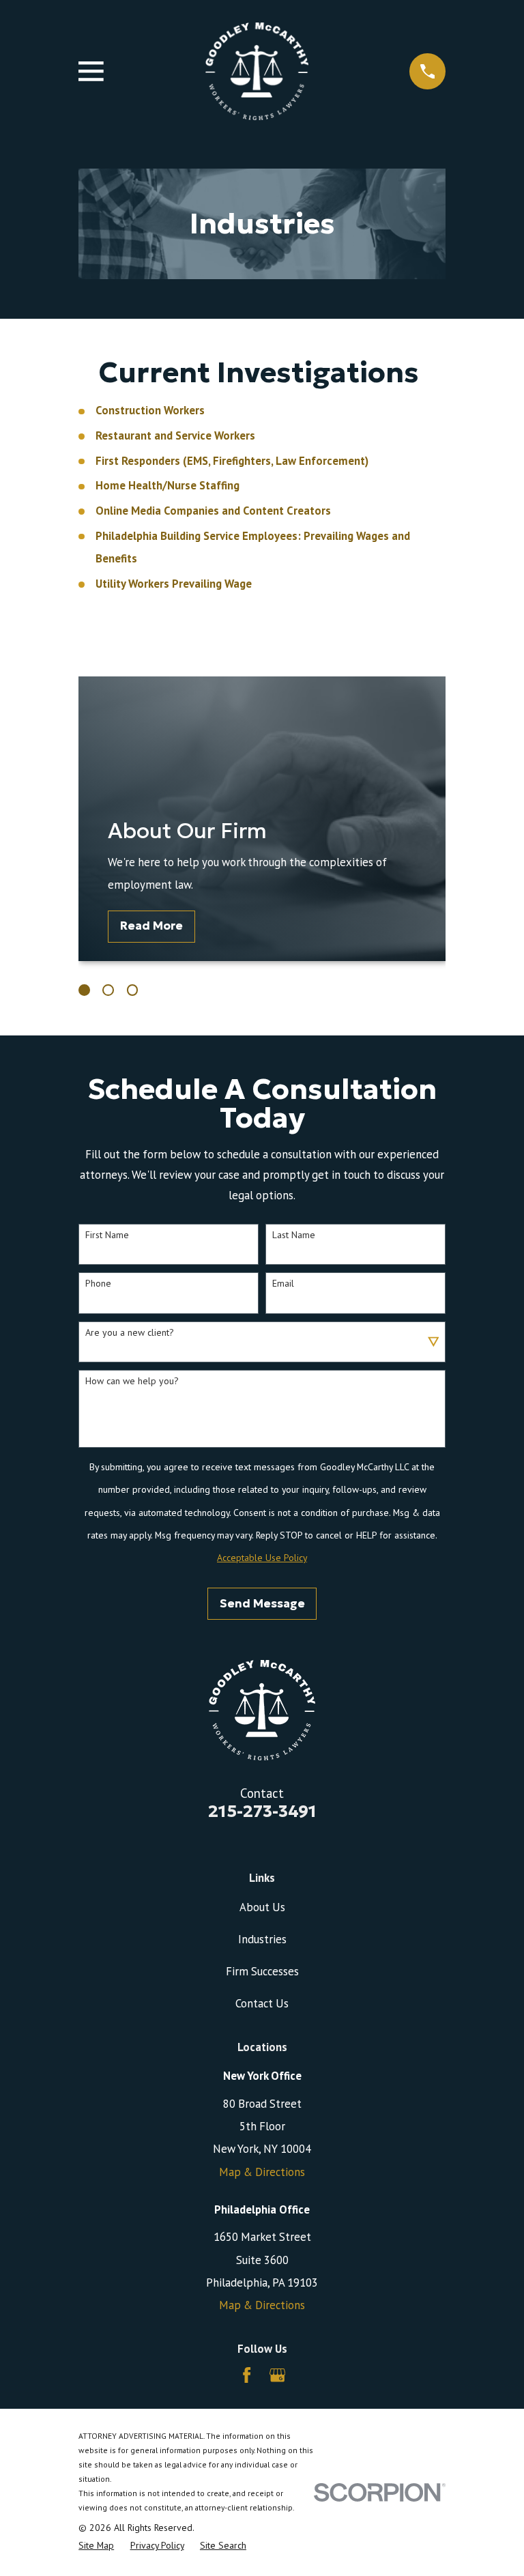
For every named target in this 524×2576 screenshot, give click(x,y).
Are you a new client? (130, 1333)
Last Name (294, 1235)
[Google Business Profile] (277, 2375)
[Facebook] (247, 2375)
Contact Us (262, 2003)
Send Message (262, 1604)
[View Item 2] (108, 990)
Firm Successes (262, 1971)
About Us (262, 1907)
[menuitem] (96, 2546)
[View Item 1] (84, 990)
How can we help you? (132, 1381)
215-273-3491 (262, 1811)
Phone (98, 1284)
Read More (151, 926)
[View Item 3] (133, 990)
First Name (107, 1235)
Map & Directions (262, 2172)
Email (283, 1284)
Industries (262, 1939)
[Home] (257, 72)
